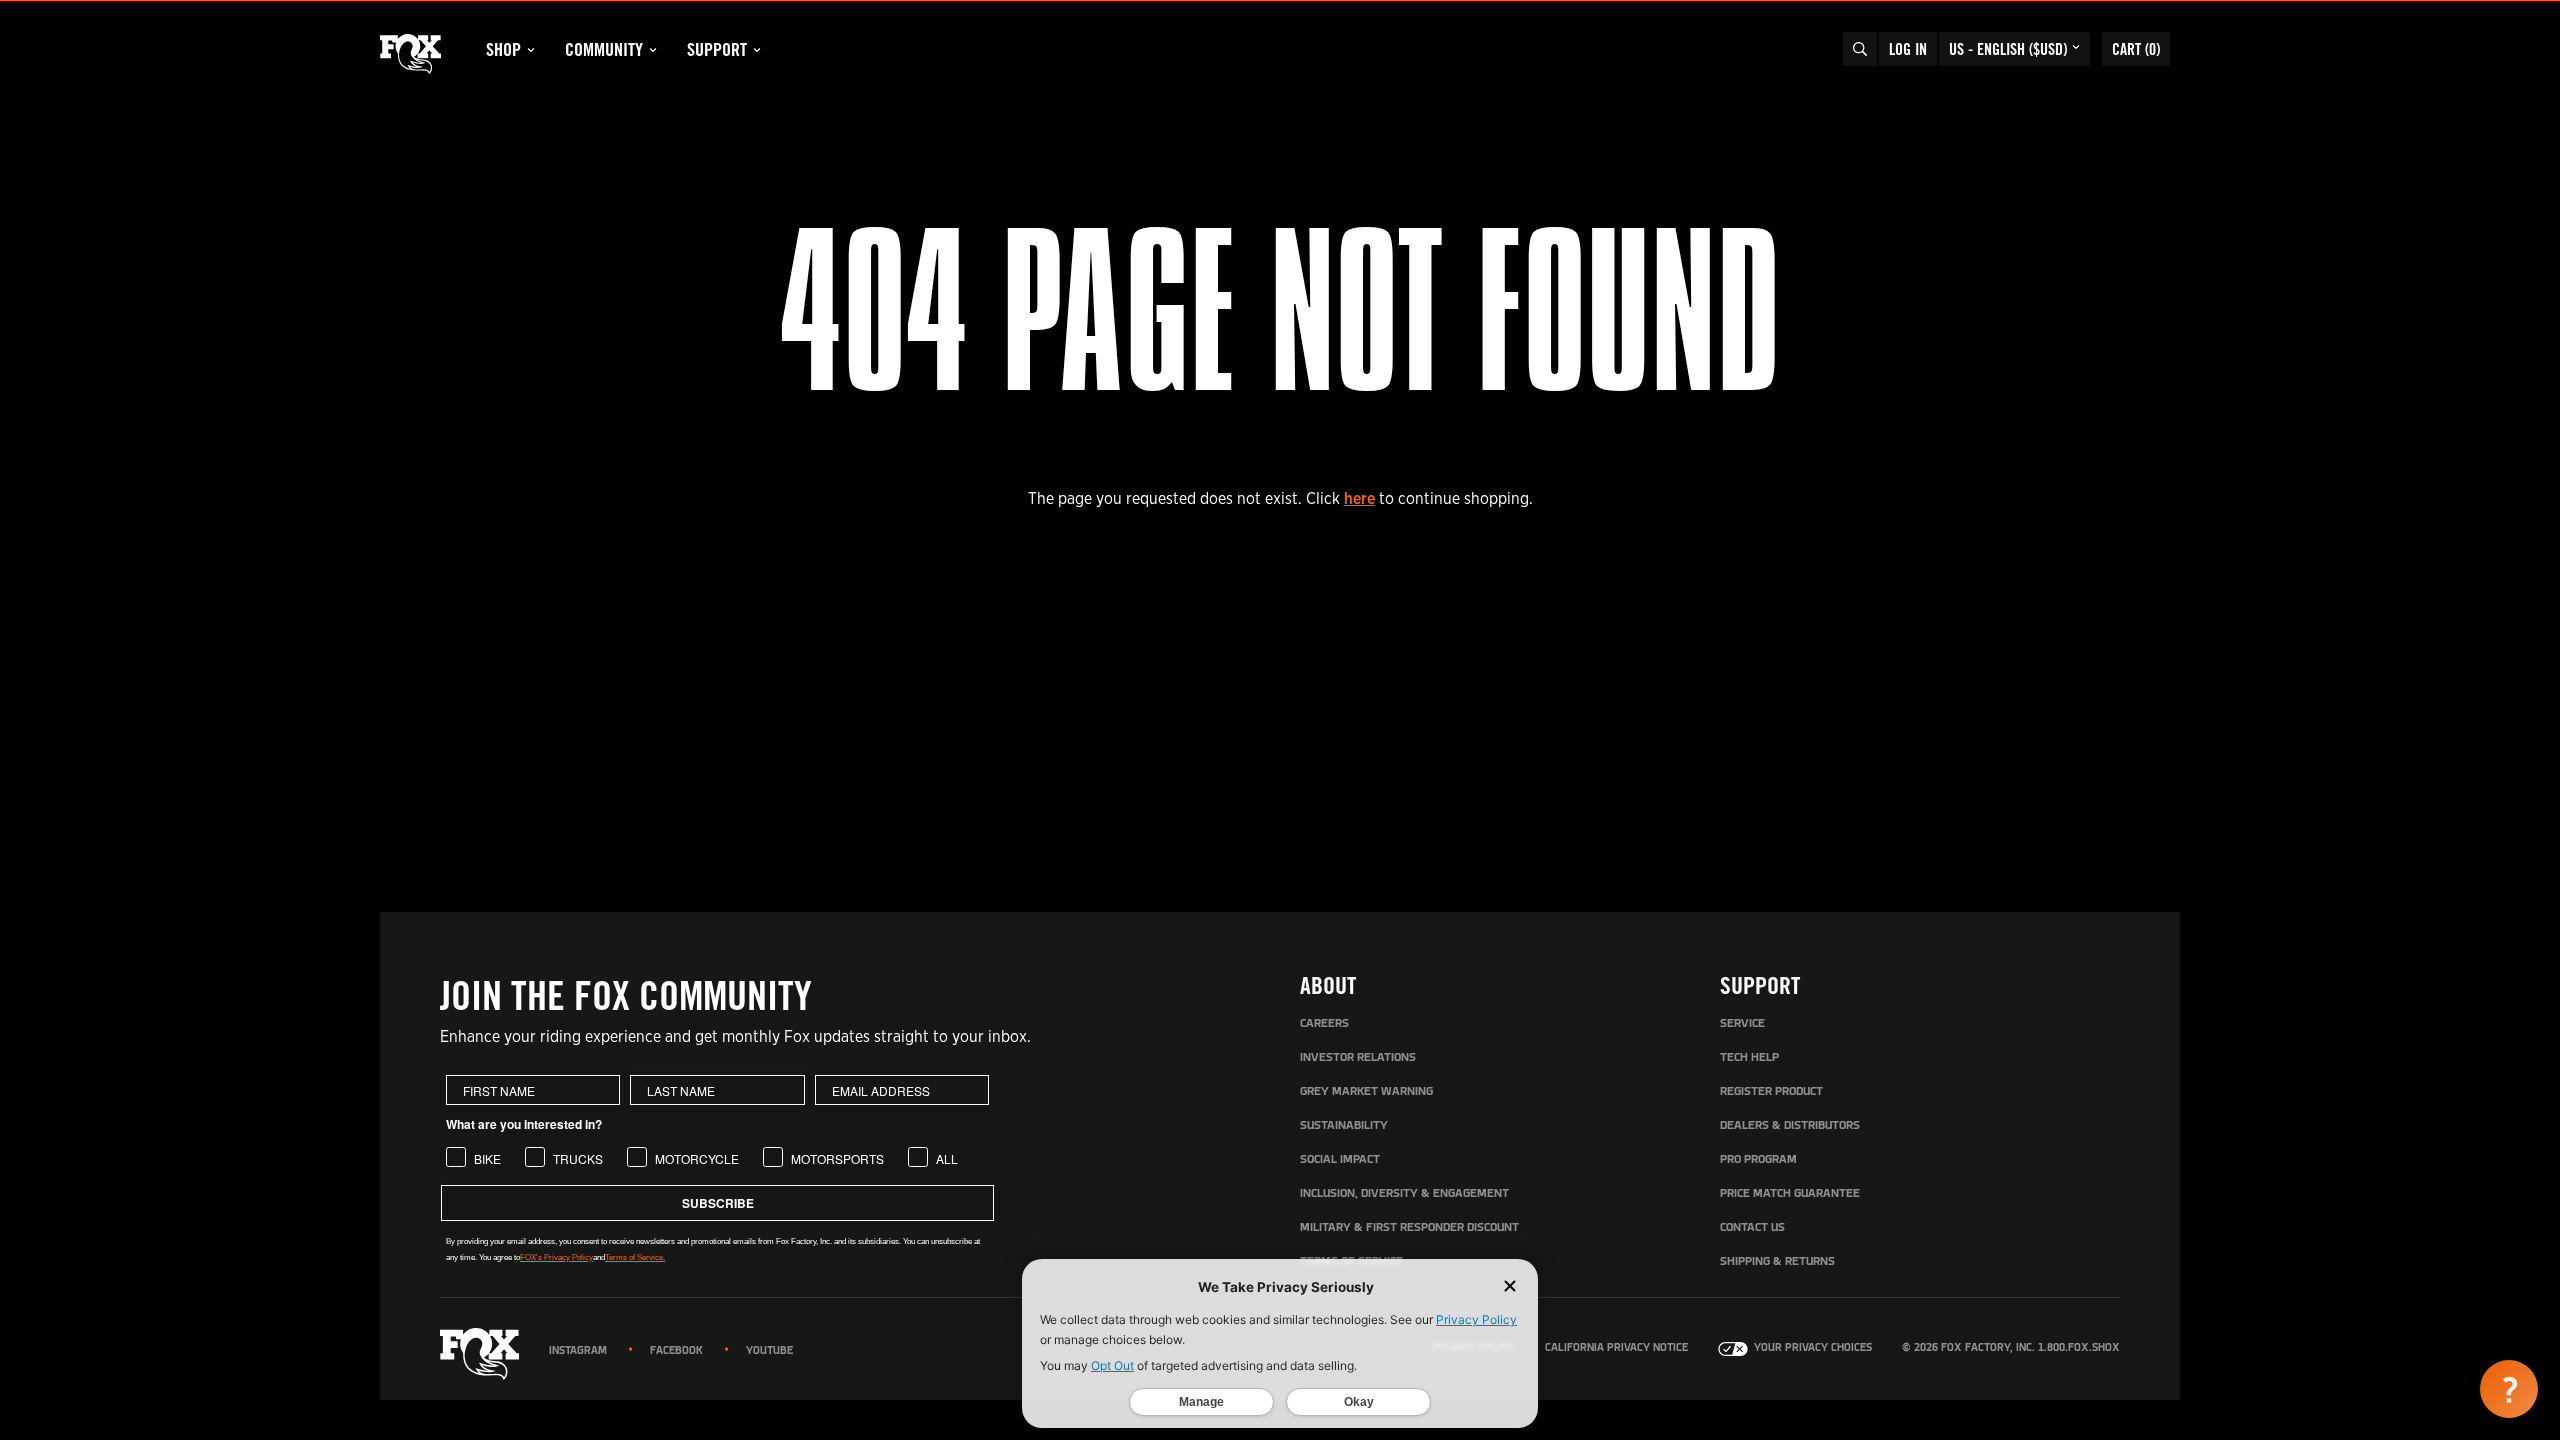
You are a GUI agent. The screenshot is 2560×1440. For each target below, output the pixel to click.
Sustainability (1344, 1126)
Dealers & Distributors (1790, 1126)
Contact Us (1752, 1228)
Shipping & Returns (1777, 1262)
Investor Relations (1358, 1058)
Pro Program (1758, 1160)
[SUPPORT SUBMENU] (757, 50)
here (1359, 498)
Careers (1324, 1024)
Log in (1908, 49)
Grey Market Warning (1366, 1092)
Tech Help (1749, 1058)
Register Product (1771, 1092)
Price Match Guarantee (1790, 1194)
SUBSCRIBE (718, 1203)
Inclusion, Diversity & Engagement (1404, 1194)
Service (1742, 1024)
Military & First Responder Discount (1409, 1228)
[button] (2509, 1389)
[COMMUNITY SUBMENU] (653, 50)
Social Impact (1340, 1160)
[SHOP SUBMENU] (531, 50)
